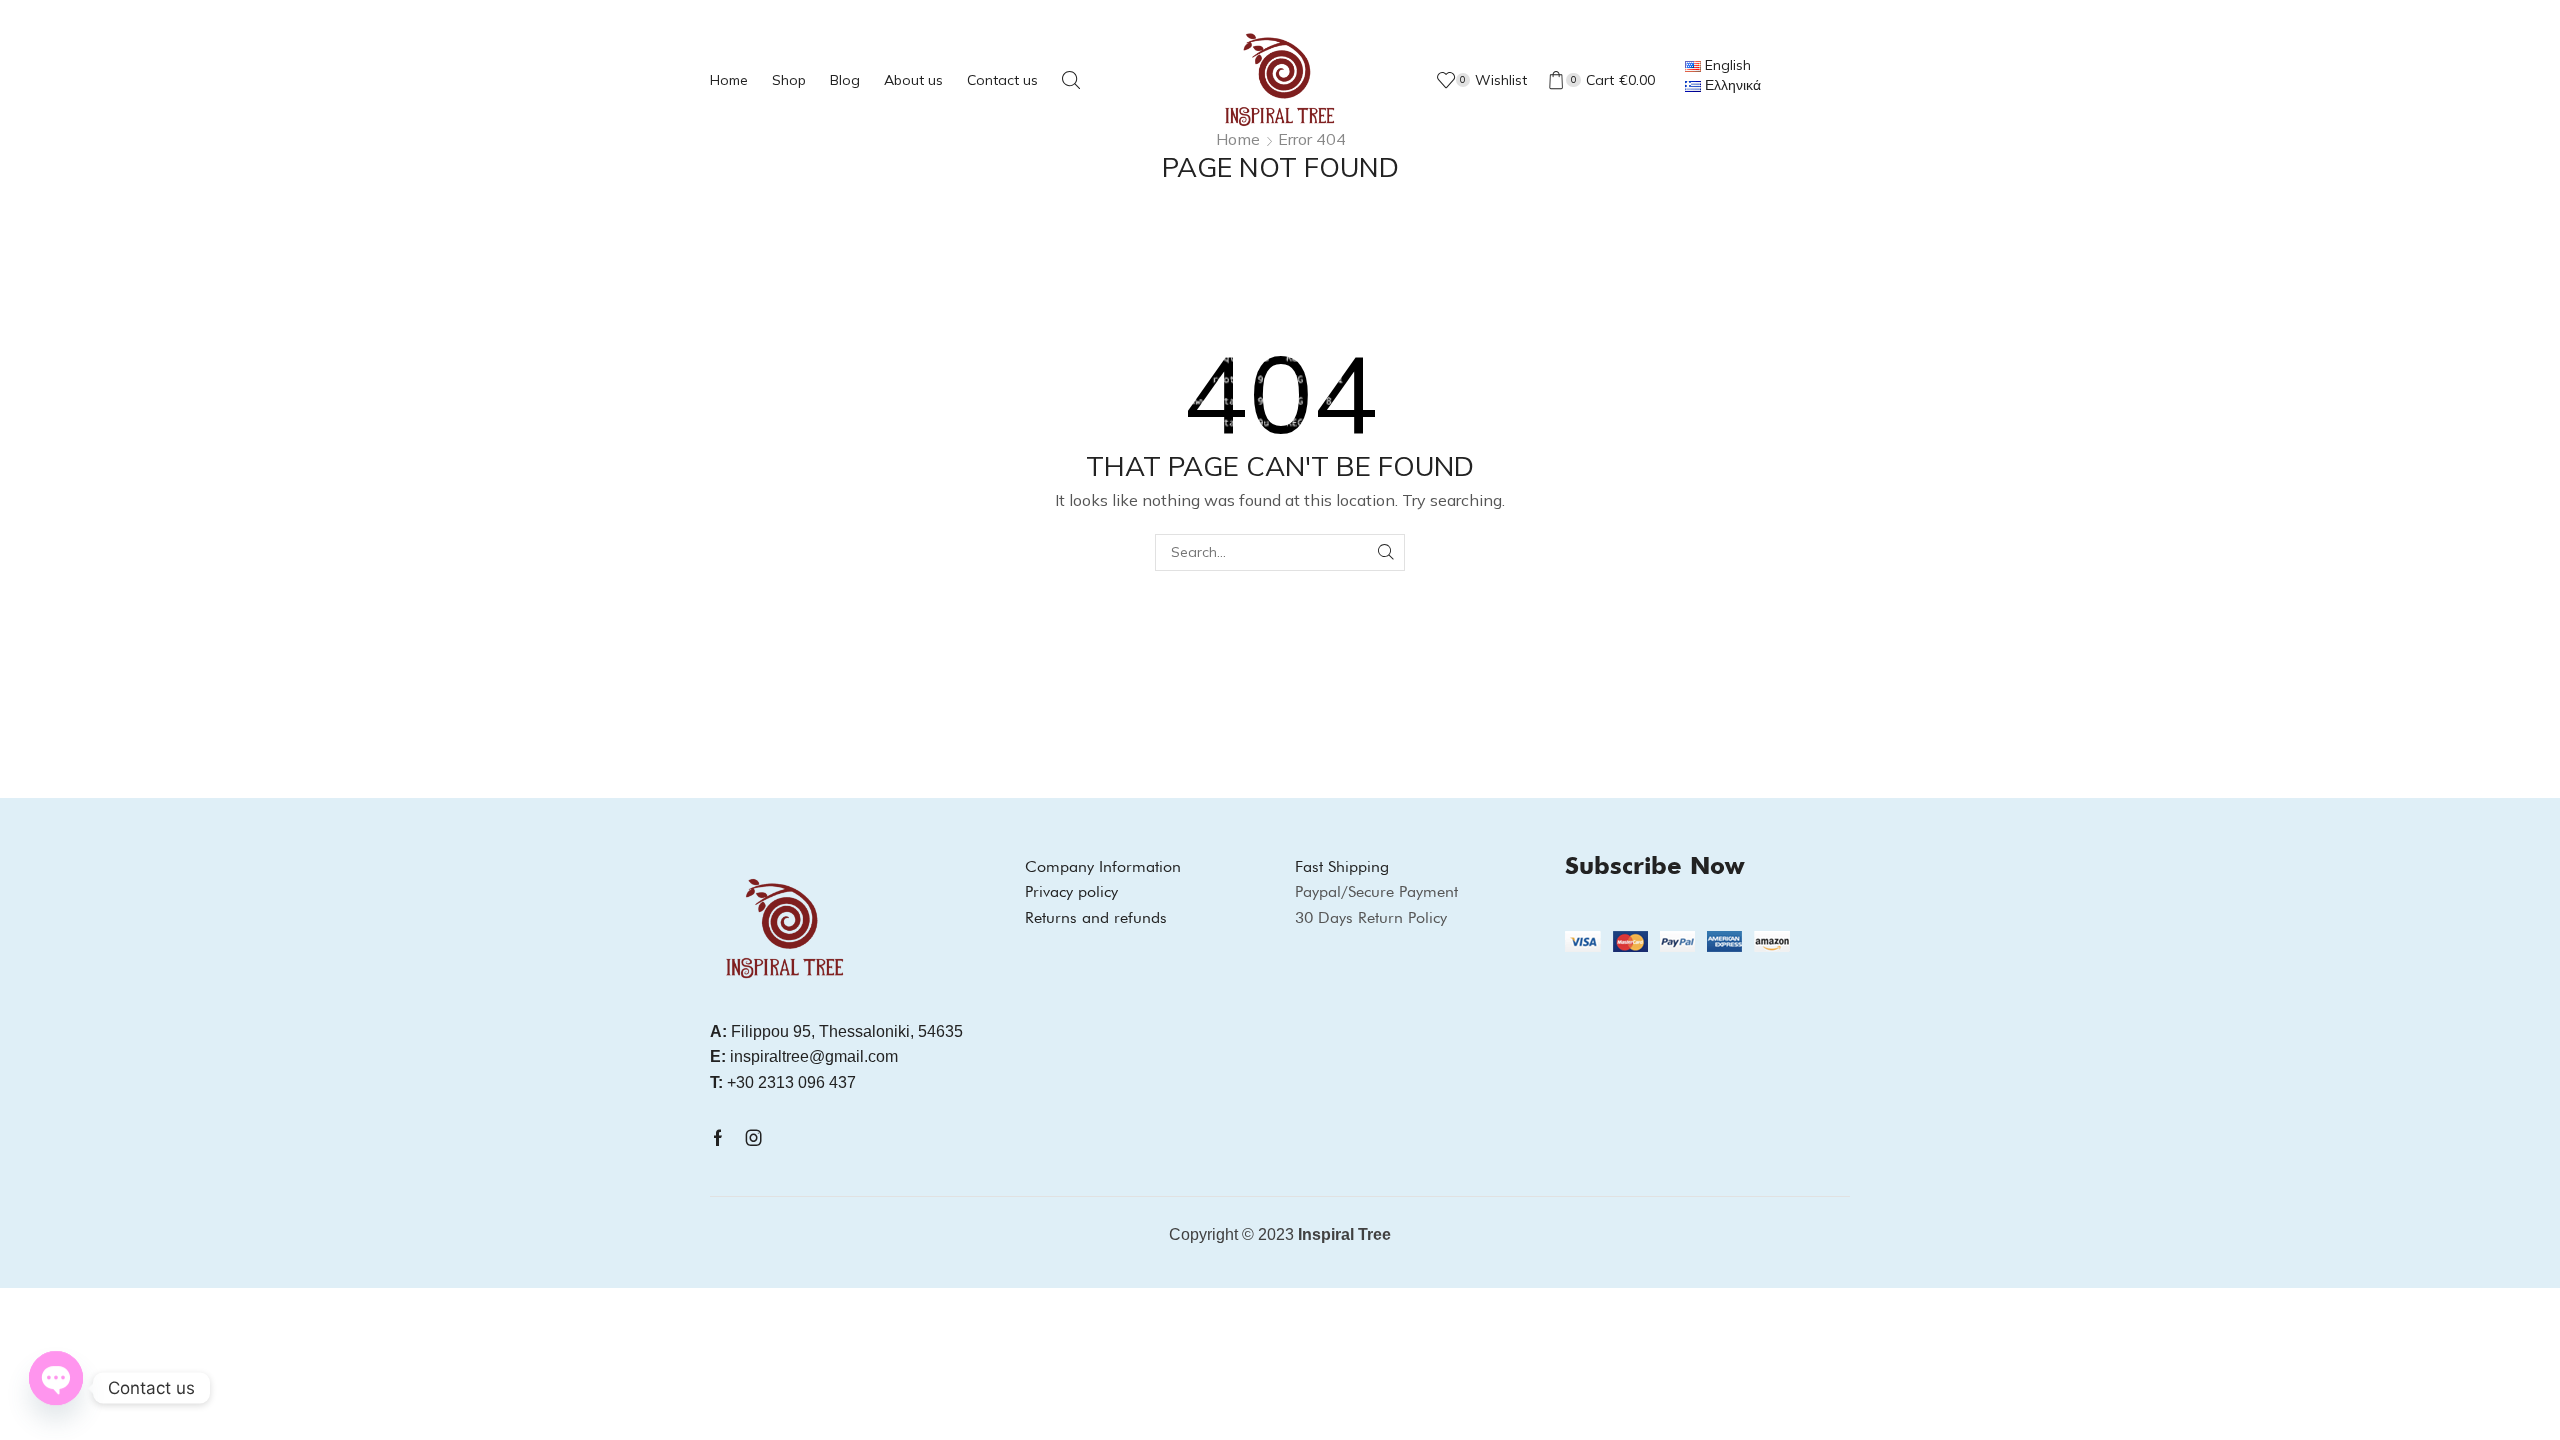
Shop (789, 80)
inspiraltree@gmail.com (804, 1056)
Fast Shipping (1342, 866)
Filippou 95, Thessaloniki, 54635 (836, 1031)
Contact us (1002, 80)
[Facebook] (718, 1138)
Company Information (1103, 866)
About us (913, 80)
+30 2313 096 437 (783, 1082)
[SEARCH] (1386, 552)
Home (729, 80)
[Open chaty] (56, 1383)
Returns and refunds (1096, 917)
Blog (845, 80)
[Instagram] (754, 1138)
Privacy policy (1071, 891)
